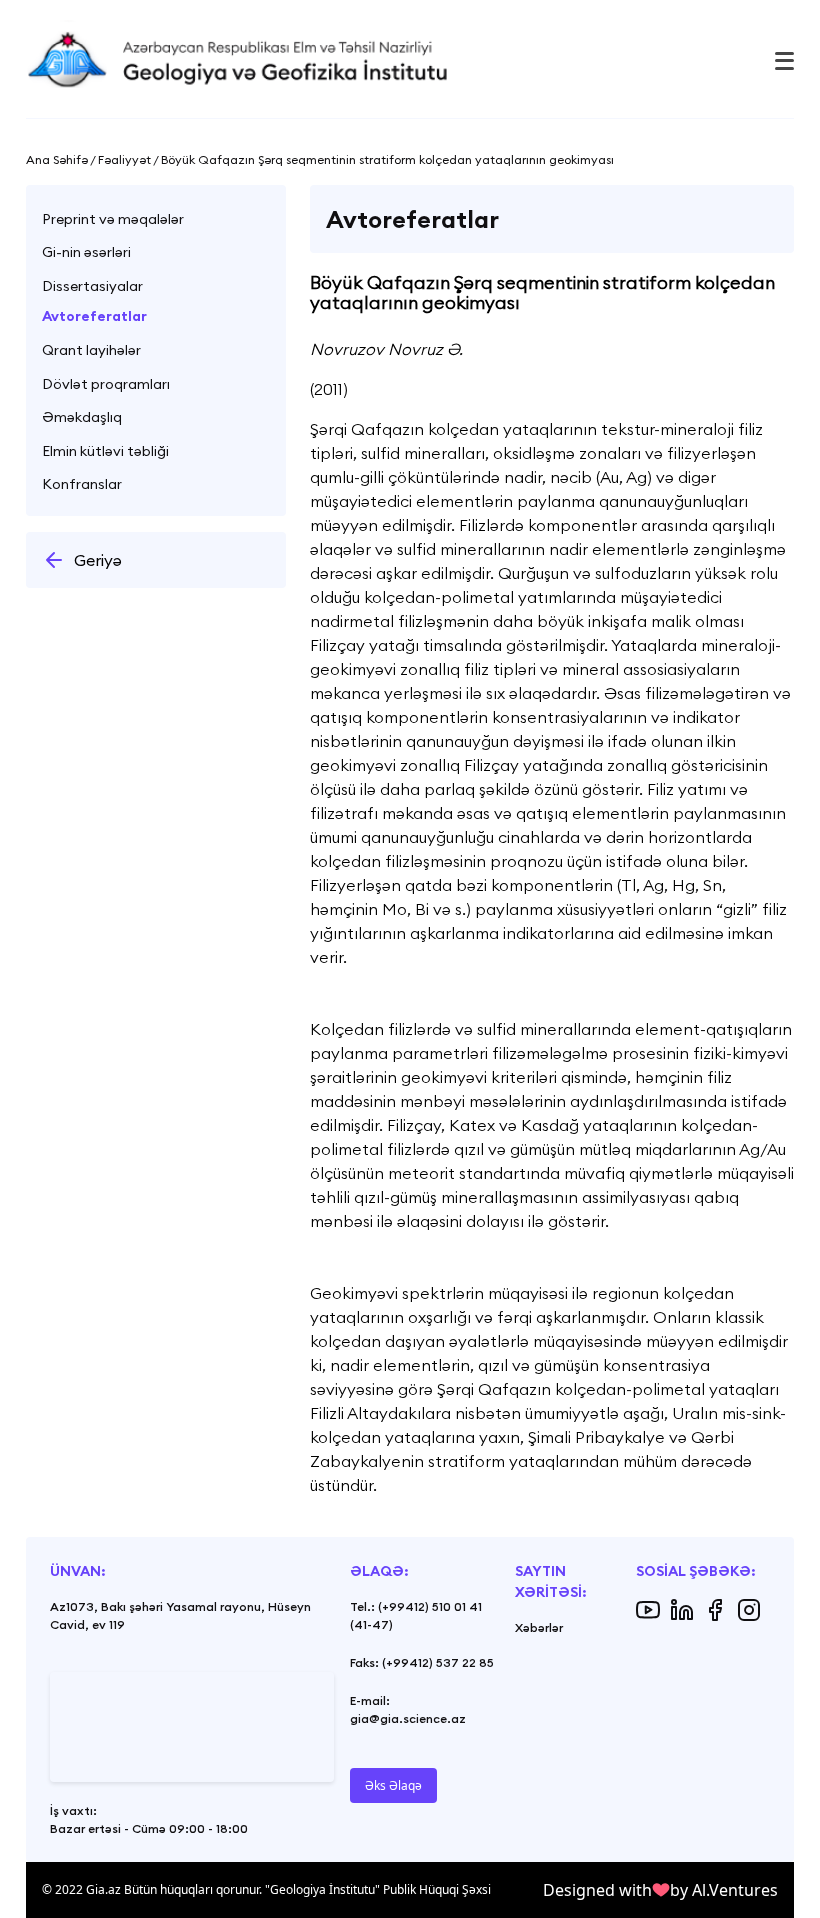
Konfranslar (82, 484)
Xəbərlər (539, 1627)
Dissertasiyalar (92, 286)
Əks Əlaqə (393, 1785)
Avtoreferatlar (94, 316)
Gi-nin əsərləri (86, 252)
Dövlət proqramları (106, 384)
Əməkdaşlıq (82, 417)
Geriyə (98, 560)
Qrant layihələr (91, 350)
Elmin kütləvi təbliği (105, 451)
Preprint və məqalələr (113, 219)
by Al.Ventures (724, 1890)
